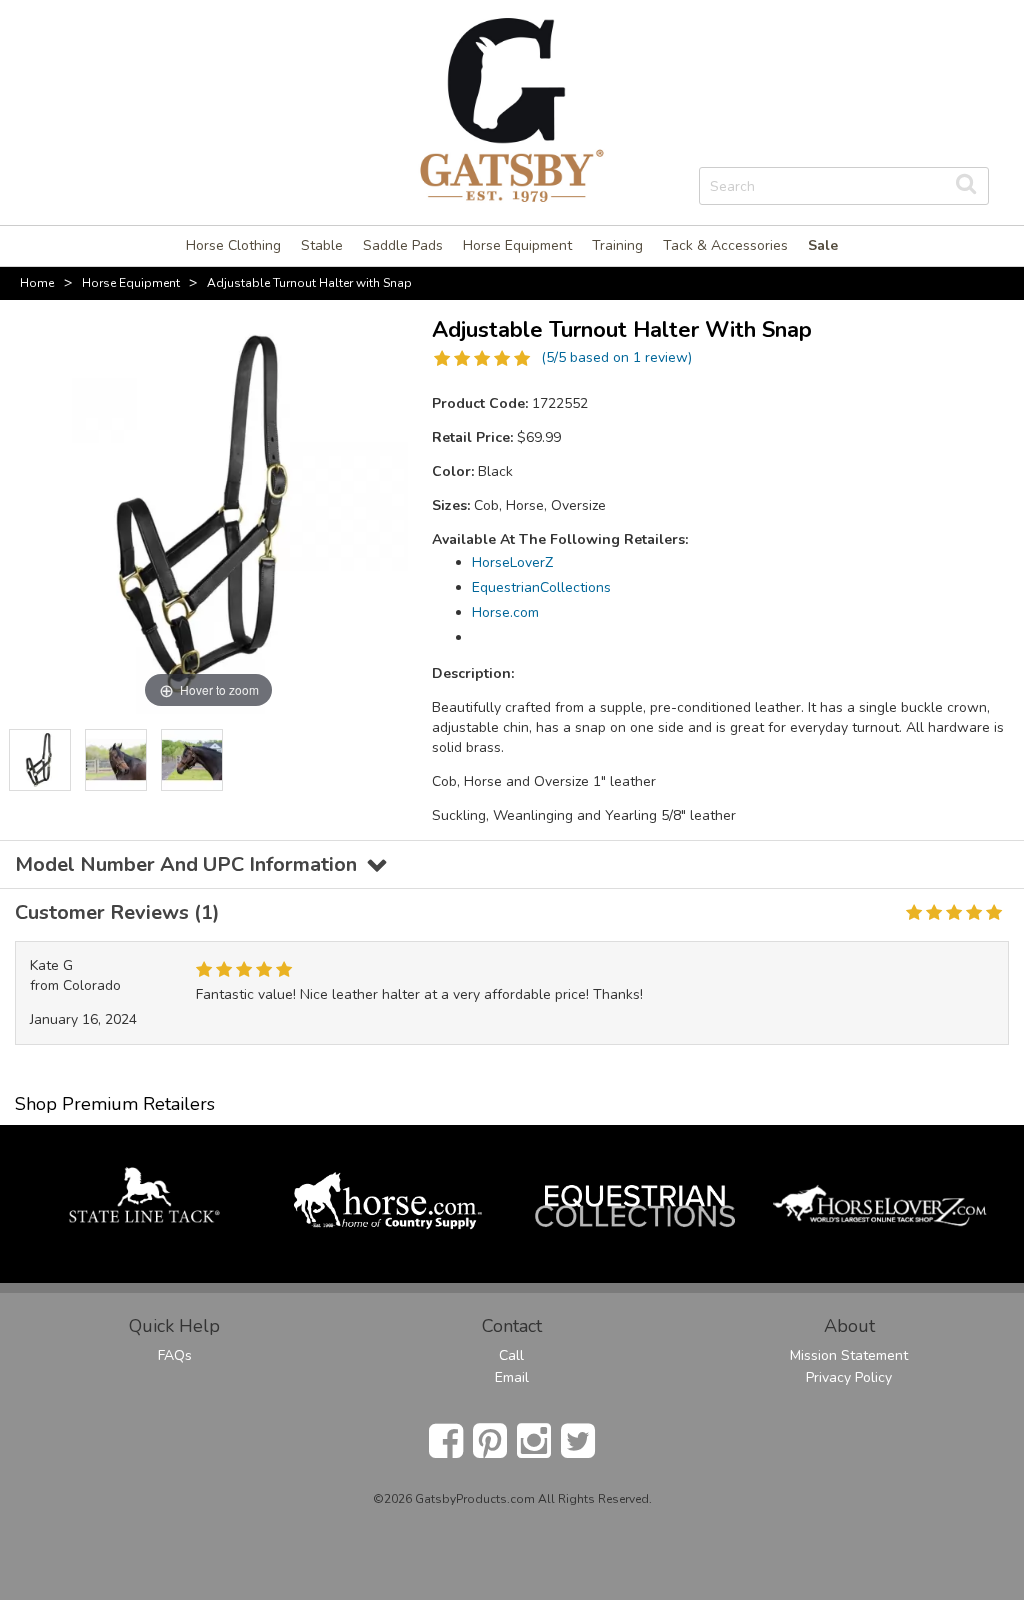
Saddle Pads (403, 245)
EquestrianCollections (541, 587)
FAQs (175, 1355)
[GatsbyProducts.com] (512, 108)
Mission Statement (849, 1355)
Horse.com (505, 612)
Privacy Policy (849, 1377)
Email (512, 1377)
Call (511, 1355)
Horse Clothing (233, 245)
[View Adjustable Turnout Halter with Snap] (40, 760)
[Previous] (24, 760)
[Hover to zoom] (208, 513)
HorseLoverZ (512, 562)
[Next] (393, 760)
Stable (322, 245)
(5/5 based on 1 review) (616, 357)
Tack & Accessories (725, 245)
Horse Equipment (517, 245)
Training (617, 245)
